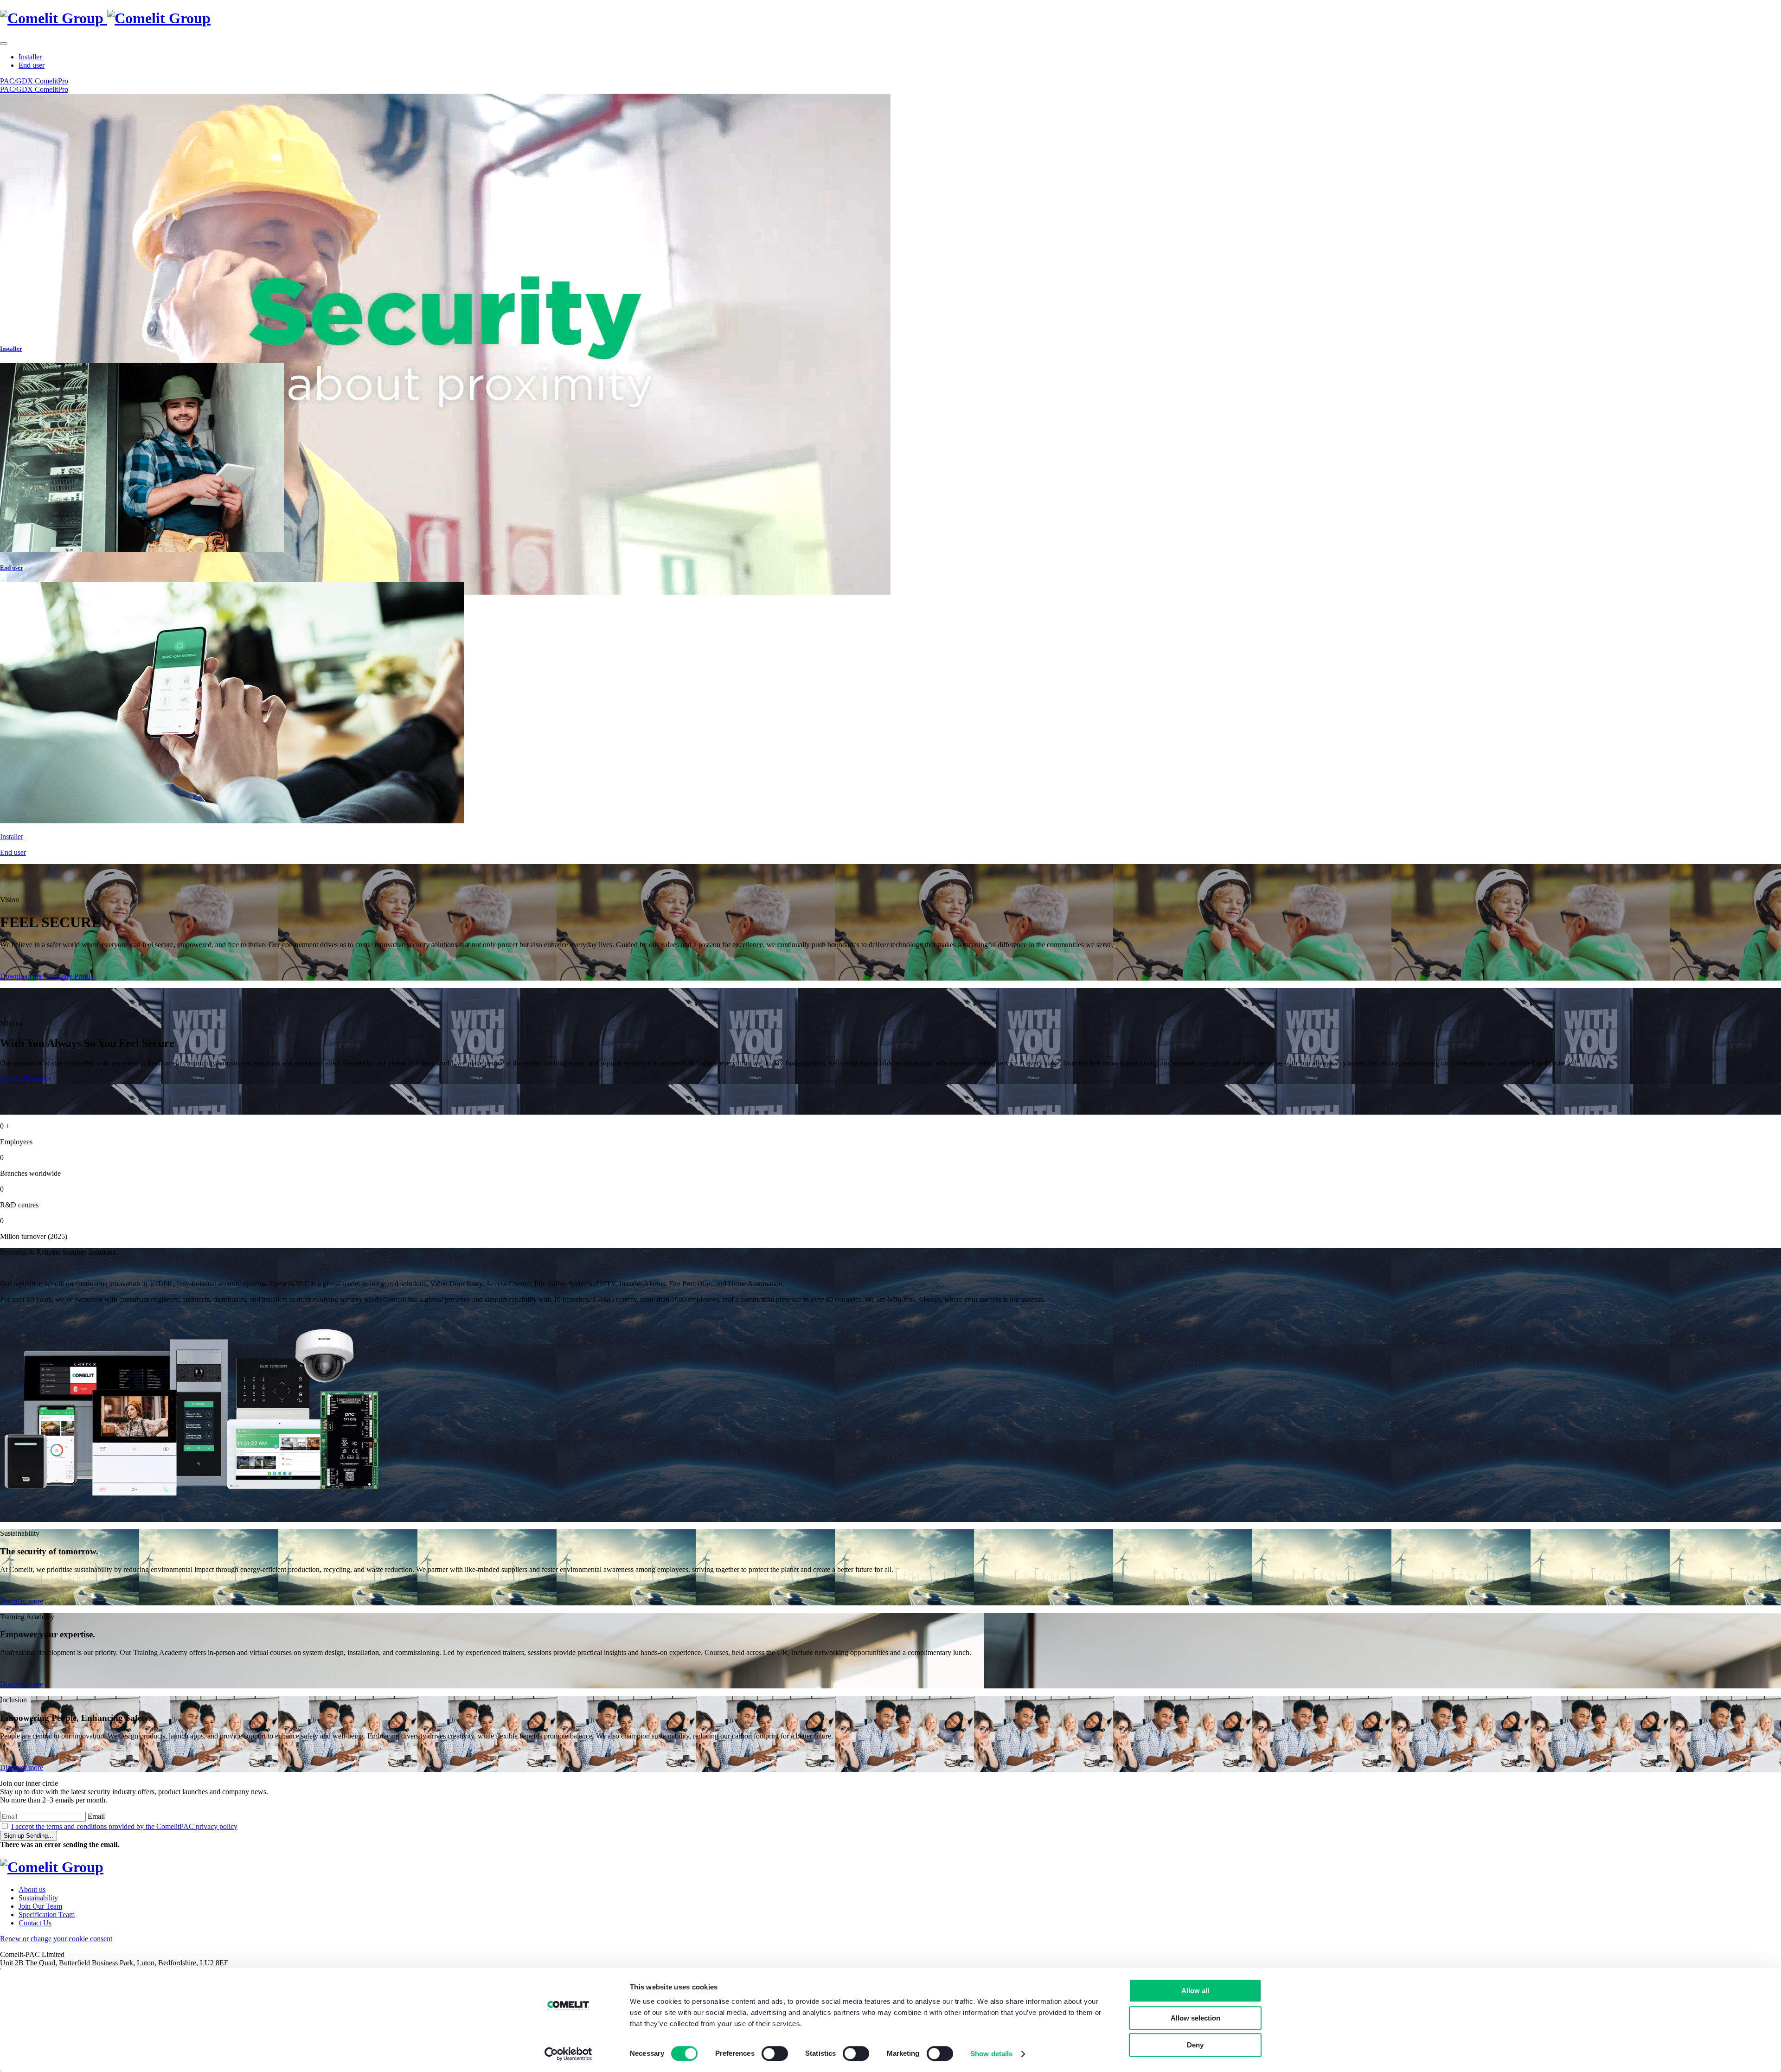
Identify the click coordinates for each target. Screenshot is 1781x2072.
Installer (30, 57)
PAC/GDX (17, 81)
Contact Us (35, 1923)
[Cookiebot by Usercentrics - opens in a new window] (568, 2054)
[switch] (775, 2053)
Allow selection (1195, 2018)
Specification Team (47, 1915)
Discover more (22, 1601)
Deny (1195, 2045)
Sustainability (38, 1898)
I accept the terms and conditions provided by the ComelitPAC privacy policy (124, 1826)
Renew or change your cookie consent (56, 1939)
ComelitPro (51, 81)
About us (32, 1889)
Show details (991, 2054)
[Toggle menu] (4, 44)
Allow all (1195, 1991)
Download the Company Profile (47, 976)
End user (32, 65)
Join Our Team (40, 1906)
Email (96, 1816)
